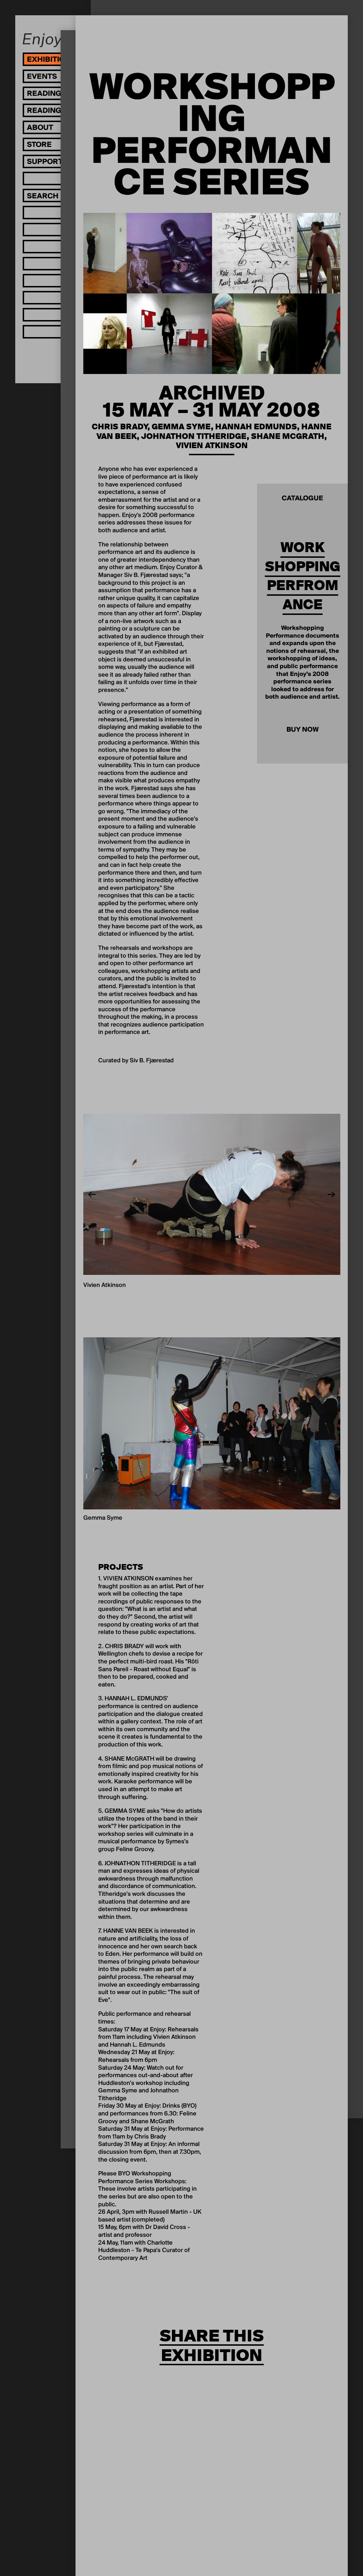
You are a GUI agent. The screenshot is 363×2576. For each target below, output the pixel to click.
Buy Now (303, 730)
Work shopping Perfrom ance (303, 576)
